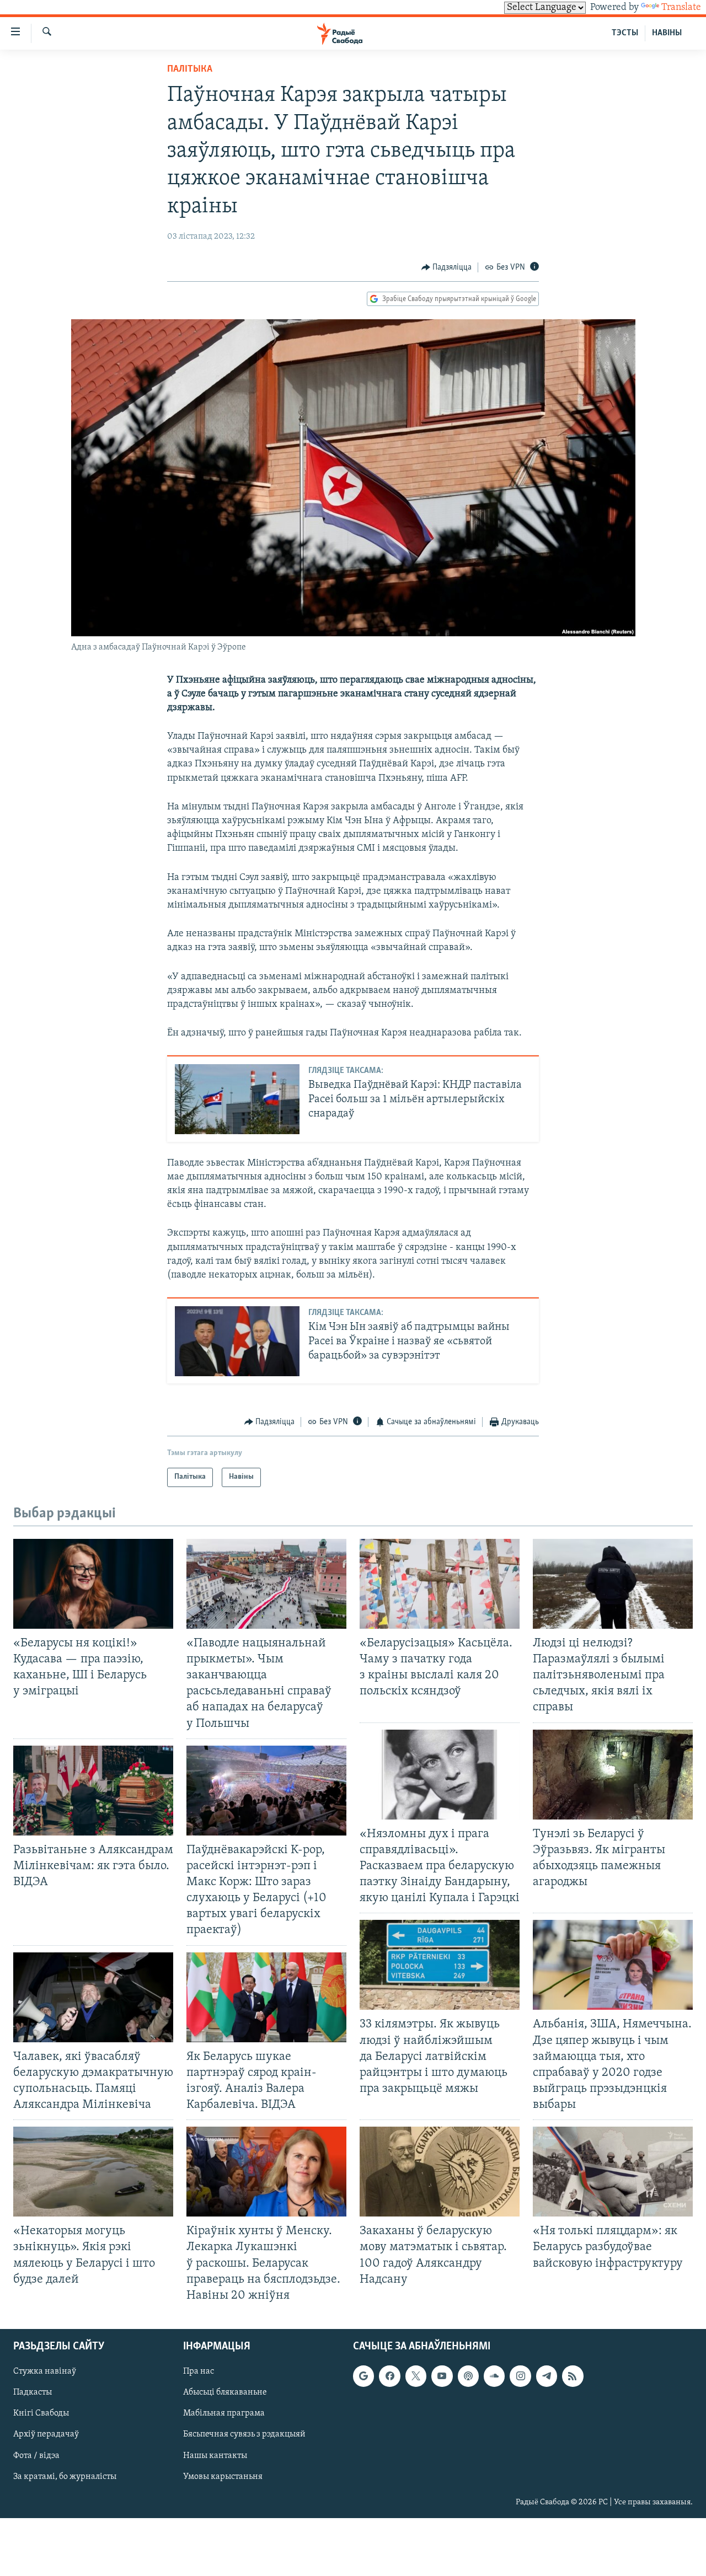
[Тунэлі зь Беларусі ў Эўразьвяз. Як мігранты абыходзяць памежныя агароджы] (613, 1775)
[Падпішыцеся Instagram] (520, 2376)
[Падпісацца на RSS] (573, 2376)
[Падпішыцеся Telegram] (547, 2376)
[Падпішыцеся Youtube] (442, 2376)
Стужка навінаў (45, 2371)
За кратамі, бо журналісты (65, 2477)
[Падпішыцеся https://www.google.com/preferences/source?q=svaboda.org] (363, 2376)
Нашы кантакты (215, 2455)
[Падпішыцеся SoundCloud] (494, 2376)
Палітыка (190, 69)
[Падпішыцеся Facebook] (389, 2376)
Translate (681, 8)
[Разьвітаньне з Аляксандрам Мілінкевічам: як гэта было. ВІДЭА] (93, 1791)
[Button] (447, 267)
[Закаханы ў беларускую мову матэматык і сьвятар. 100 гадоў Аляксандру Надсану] (440, 2172)
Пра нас (199, 2371)
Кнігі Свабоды (41, 2413)
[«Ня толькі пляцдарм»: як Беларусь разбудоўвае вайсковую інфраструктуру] (613, 2172)
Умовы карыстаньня (223, 2477)
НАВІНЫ (667, 33)
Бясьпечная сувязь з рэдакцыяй (244, 2434)
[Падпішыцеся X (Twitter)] (416, 2376)
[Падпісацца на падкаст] (468, 2376)
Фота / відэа (36, 2455)
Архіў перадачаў (46, 2434)
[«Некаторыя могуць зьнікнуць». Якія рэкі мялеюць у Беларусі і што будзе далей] (93, 2172)
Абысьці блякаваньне (225, 2392)
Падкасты (33, 2392)
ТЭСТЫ (625, 33)
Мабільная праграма (224, 2413)
